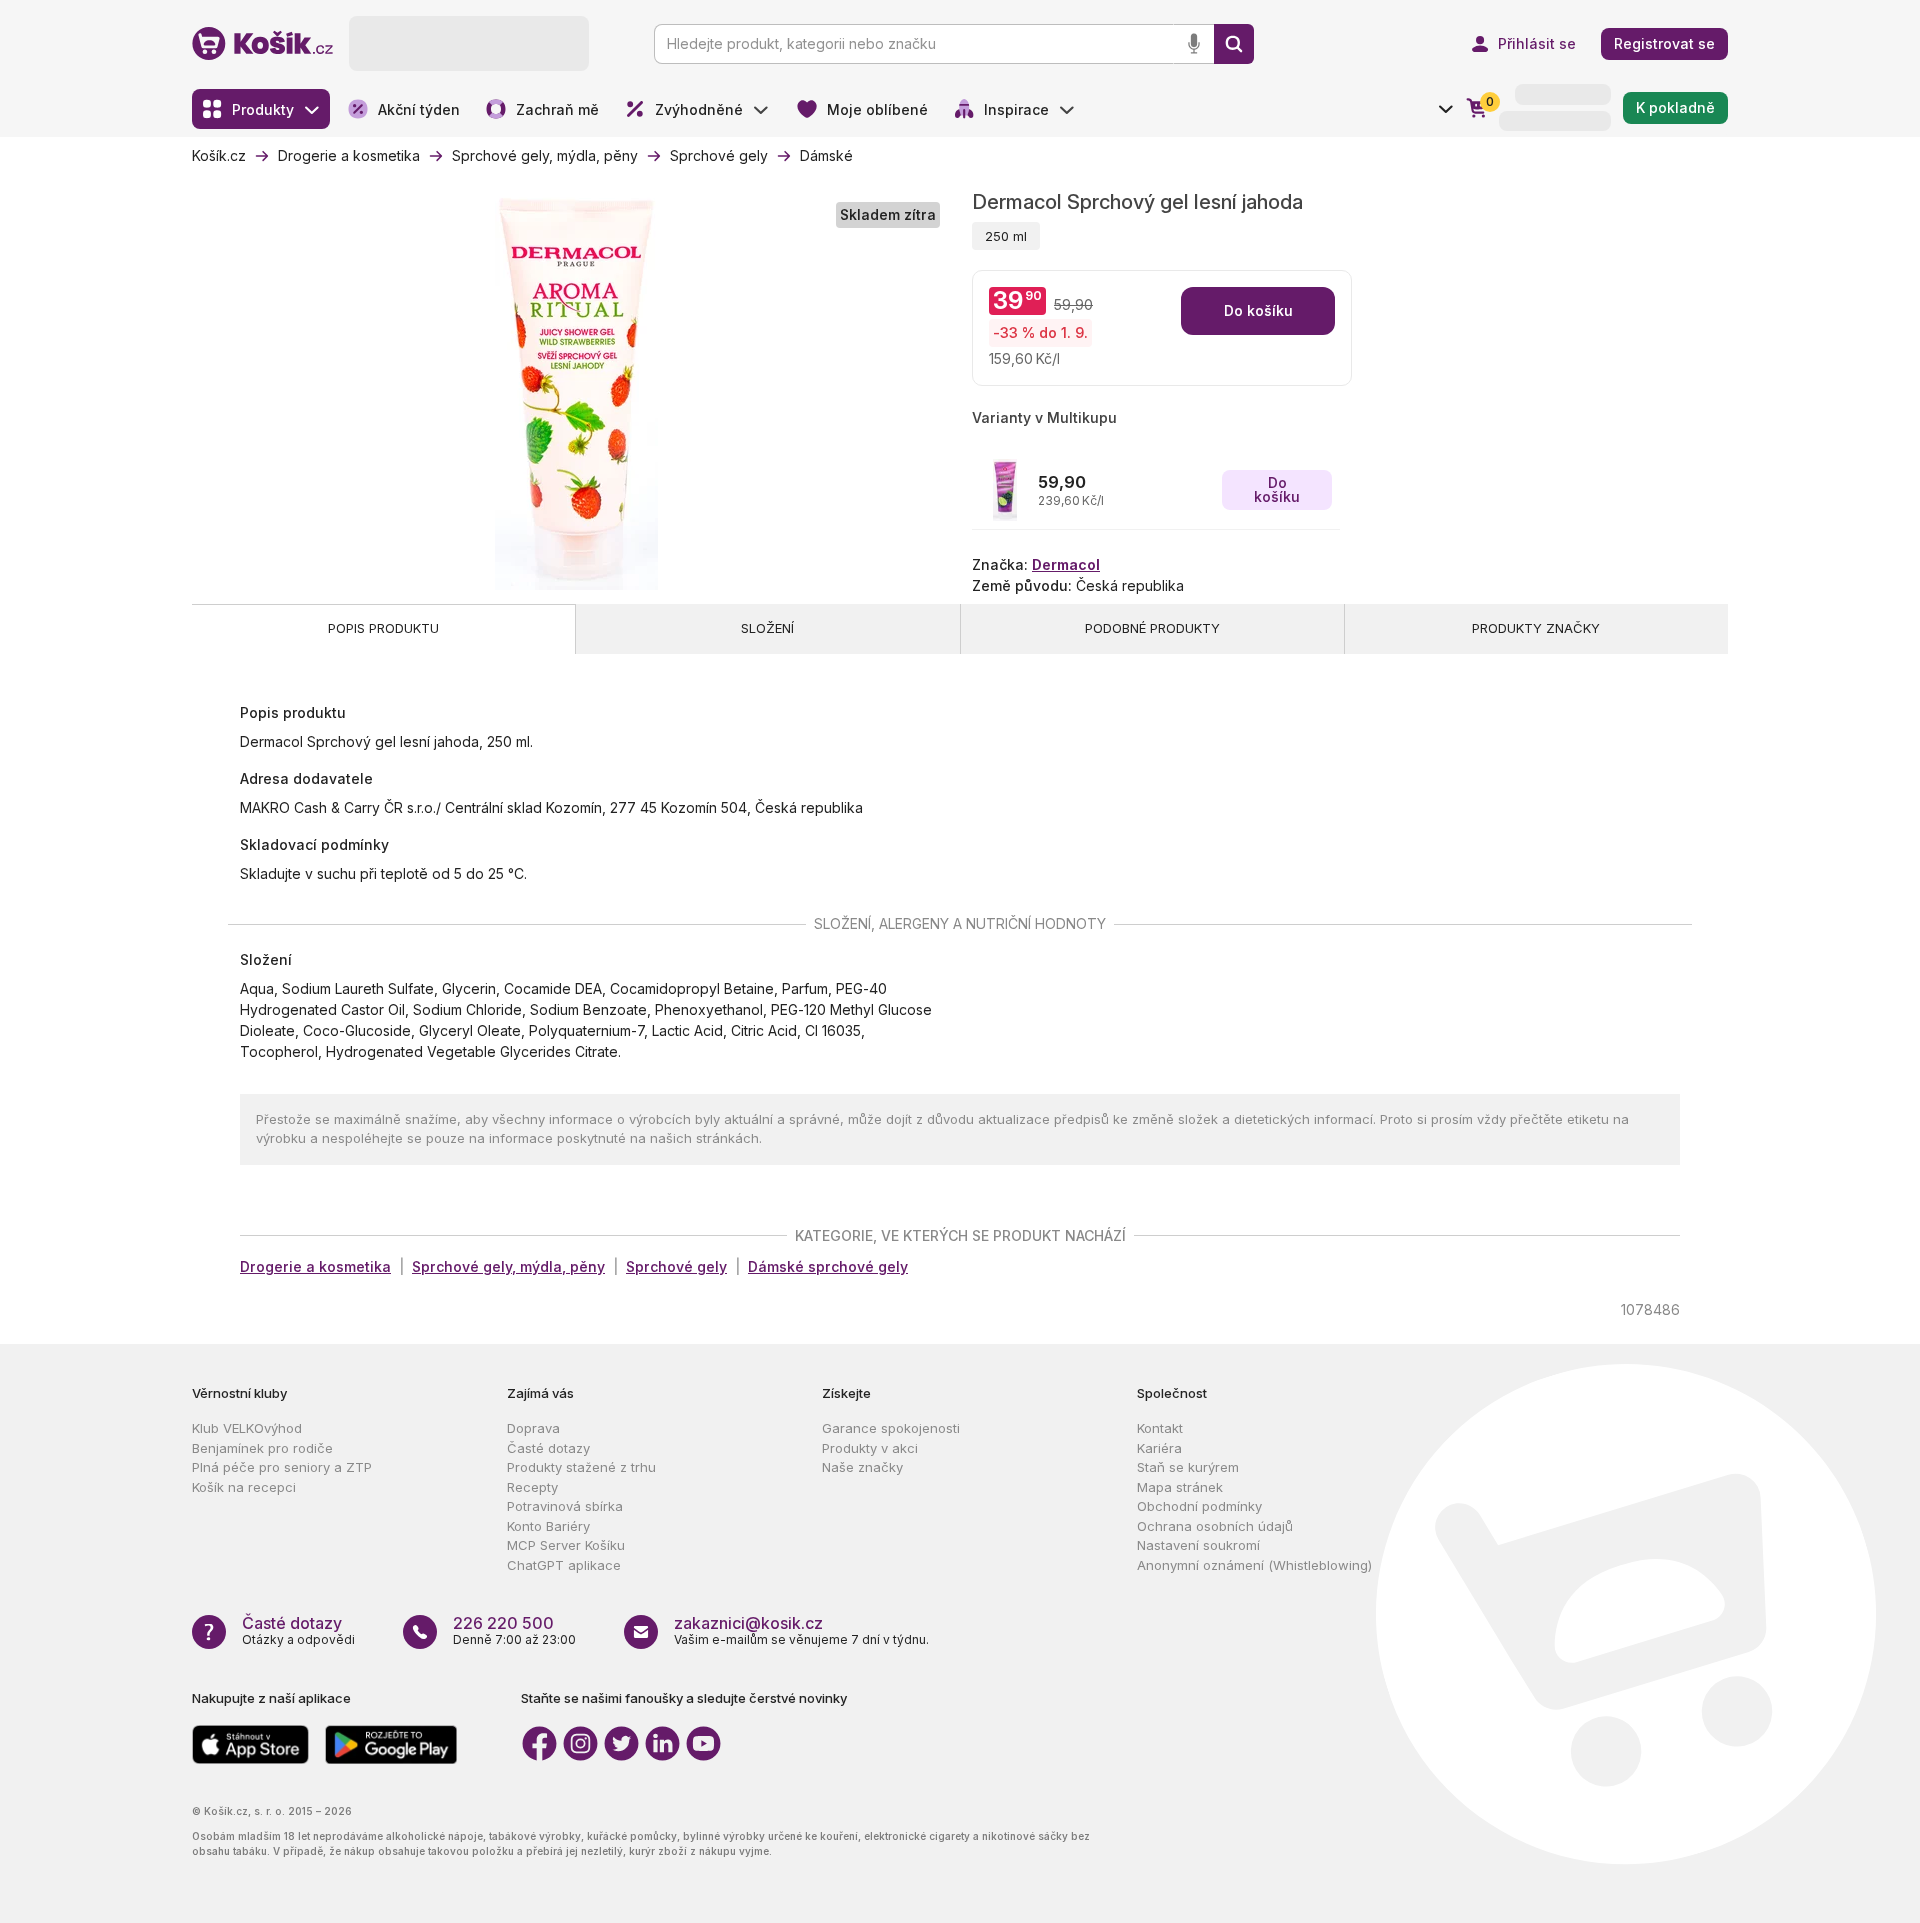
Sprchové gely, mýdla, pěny (508, 1266)
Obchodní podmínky (1199, 1506)
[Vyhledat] (1234, 44)
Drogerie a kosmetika (315, 1266)
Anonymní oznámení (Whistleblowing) (1254, 1565)
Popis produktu (383, 628)
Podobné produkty (1152, 628)
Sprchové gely (676, 1266)
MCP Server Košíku (566, 1545)
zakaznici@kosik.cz (748, 1623)
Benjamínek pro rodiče (262, 1448)
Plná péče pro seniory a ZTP (282, 1467)
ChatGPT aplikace (564, 1565)
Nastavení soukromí (1198, 1545)
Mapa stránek (1180, 1487)
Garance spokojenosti (891, 1428)
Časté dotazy (548, 1448)
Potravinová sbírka (565, 1506)
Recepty (532, 1487)
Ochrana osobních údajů (1215, 1526)
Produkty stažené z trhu (581, 1467)
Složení (767, 628)
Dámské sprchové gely (828, 1266)
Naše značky (862, 1467)
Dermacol (1066, 564)
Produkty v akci (870, 1448)
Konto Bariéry (548, 1526)
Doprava (533, 1428)
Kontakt (1160, 1428)
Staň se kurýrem (1188, 1467)
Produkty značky (1536, 628)
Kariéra (1159, 1448)
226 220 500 (503, 1623)
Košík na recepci (244, 1487)
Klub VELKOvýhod (247, 1428)
